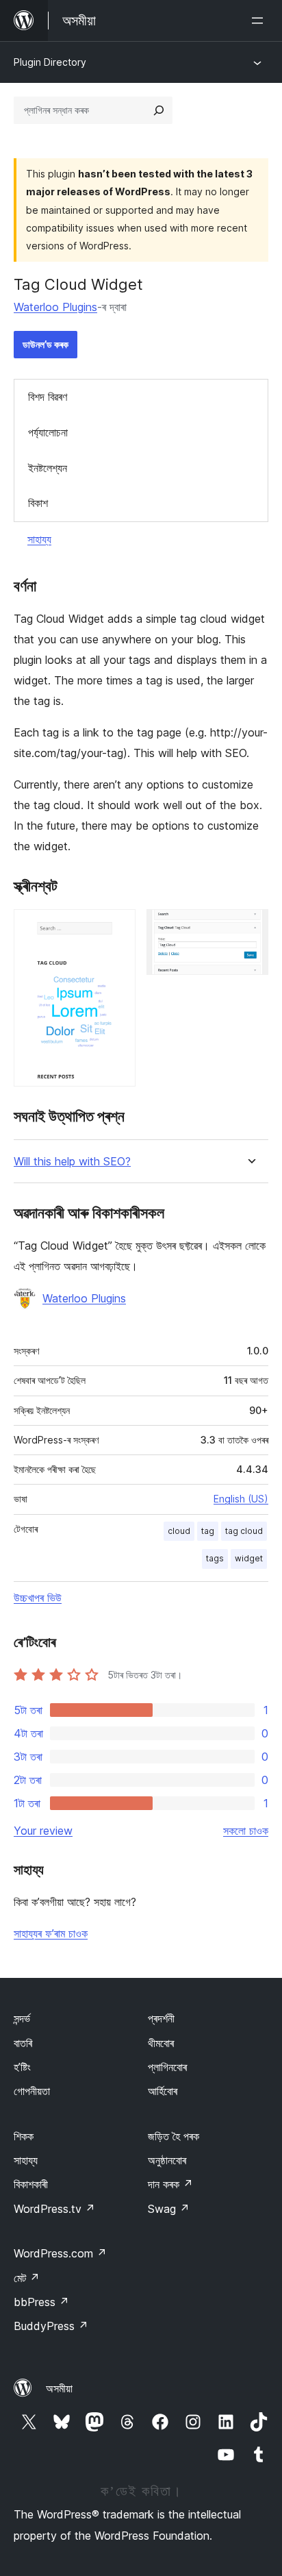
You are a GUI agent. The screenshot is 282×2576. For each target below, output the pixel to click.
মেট (27, 2278)
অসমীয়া (59, 2388)
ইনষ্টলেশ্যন (48, 468)
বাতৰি (23, 2043)
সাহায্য (39, 539)
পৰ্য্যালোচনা (48, 432)
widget (249, 1558)
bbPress (41, 2302)
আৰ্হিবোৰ (163, 2091)
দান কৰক (170, 2184)
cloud (179, 1531)
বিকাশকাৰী (31, 2184)
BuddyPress (51, 2326)
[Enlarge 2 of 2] (250, 928)
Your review (43, 1831)
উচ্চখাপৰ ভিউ (38, 1598)
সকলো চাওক (246, 1831)
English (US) (241, 1499)
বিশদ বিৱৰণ (48, 397)
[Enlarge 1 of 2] (117, 928)
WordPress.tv (54, 2209)
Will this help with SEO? (72, 1162)
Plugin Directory (50, 62)
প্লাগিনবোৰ (167, 2067)
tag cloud (244, 1531)
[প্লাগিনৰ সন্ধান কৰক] (159, 110)
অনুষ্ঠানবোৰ (167, 2160)
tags (215, 1558)
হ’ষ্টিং (22, 2067)
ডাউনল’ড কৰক (46, 344)
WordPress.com (60, 2253)
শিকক (24, 2136)
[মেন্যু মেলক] (260, 21)
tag (208, 1531)
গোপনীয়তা (32, 2091)
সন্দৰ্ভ (22, 2018)
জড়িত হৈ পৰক (174, 2136)
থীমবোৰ (161, 2043)
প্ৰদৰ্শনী (161, 2018)
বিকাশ (38, 503)
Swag (169, 2209)
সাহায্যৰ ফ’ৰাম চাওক (51, 1933)
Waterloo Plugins (55, 307)
